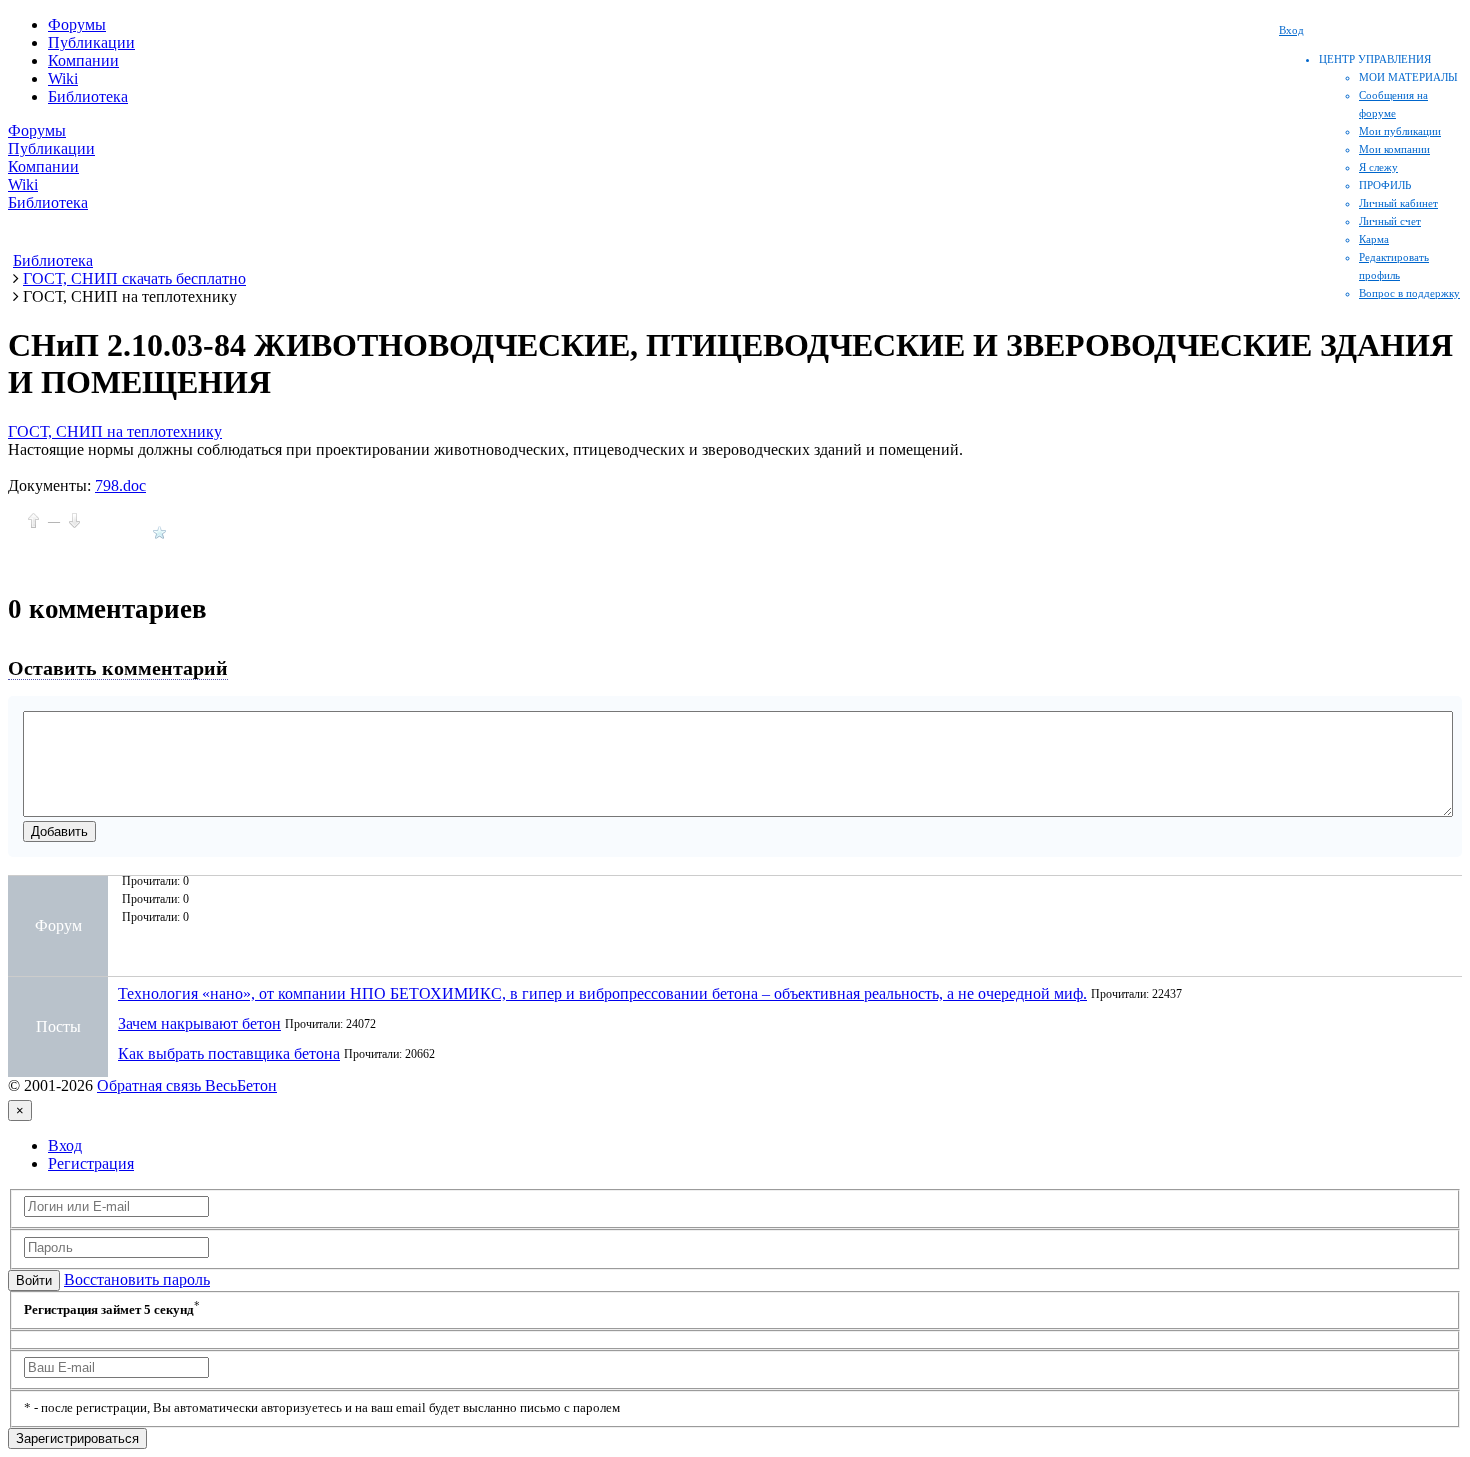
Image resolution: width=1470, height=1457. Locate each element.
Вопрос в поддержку (1409, 293)
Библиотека (88, 96)
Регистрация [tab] (91, 1163)
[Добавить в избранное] (159, 532)
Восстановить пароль (137, 1279)
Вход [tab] (65, 1145)
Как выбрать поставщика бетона (229, 1053)
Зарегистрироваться (77, 1438)
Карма (1374, 239)
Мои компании (1394, 149)
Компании (83, 60)
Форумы (77, 24)
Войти (34, 1280)
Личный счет (1390, 221)
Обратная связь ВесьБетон (187, 1085)
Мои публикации (1400, 131)
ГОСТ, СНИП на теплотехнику (115, 431)
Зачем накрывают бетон (199, 1023)
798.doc (120, 485)
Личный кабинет (1398, 203)
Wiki (63, 78)
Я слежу (1378, 167)
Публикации (91, 42)
